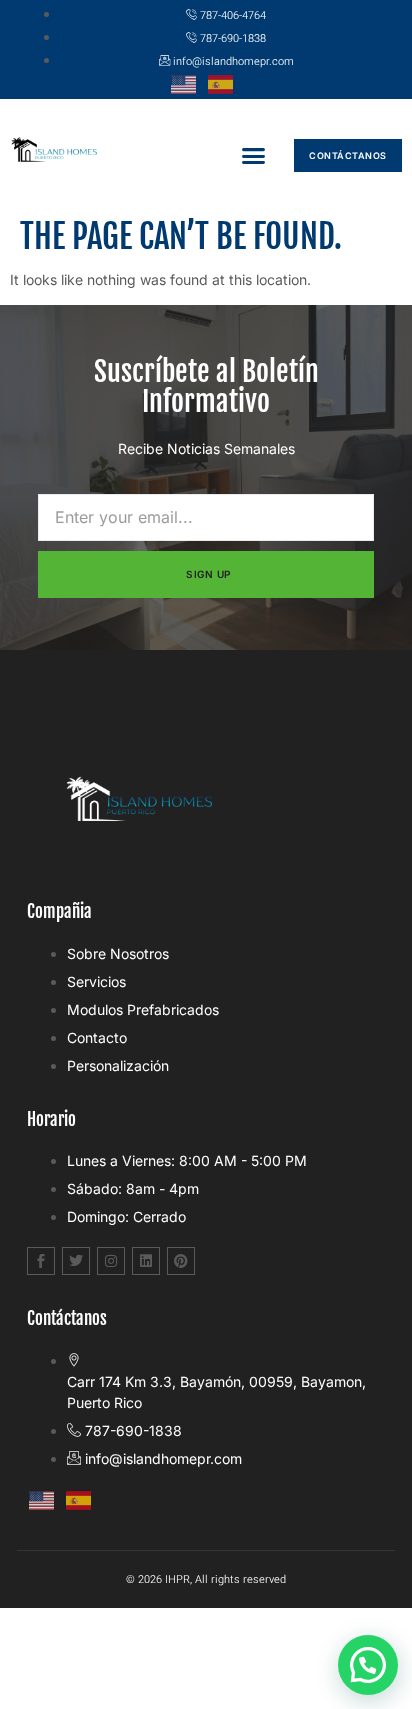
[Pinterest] (181, 1261)
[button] (253, 156)
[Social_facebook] (41, 1261)
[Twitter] (76, 1261)
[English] (187, 82)
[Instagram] (111, 1261)
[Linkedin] (146, 1261)
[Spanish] (224, 82)
